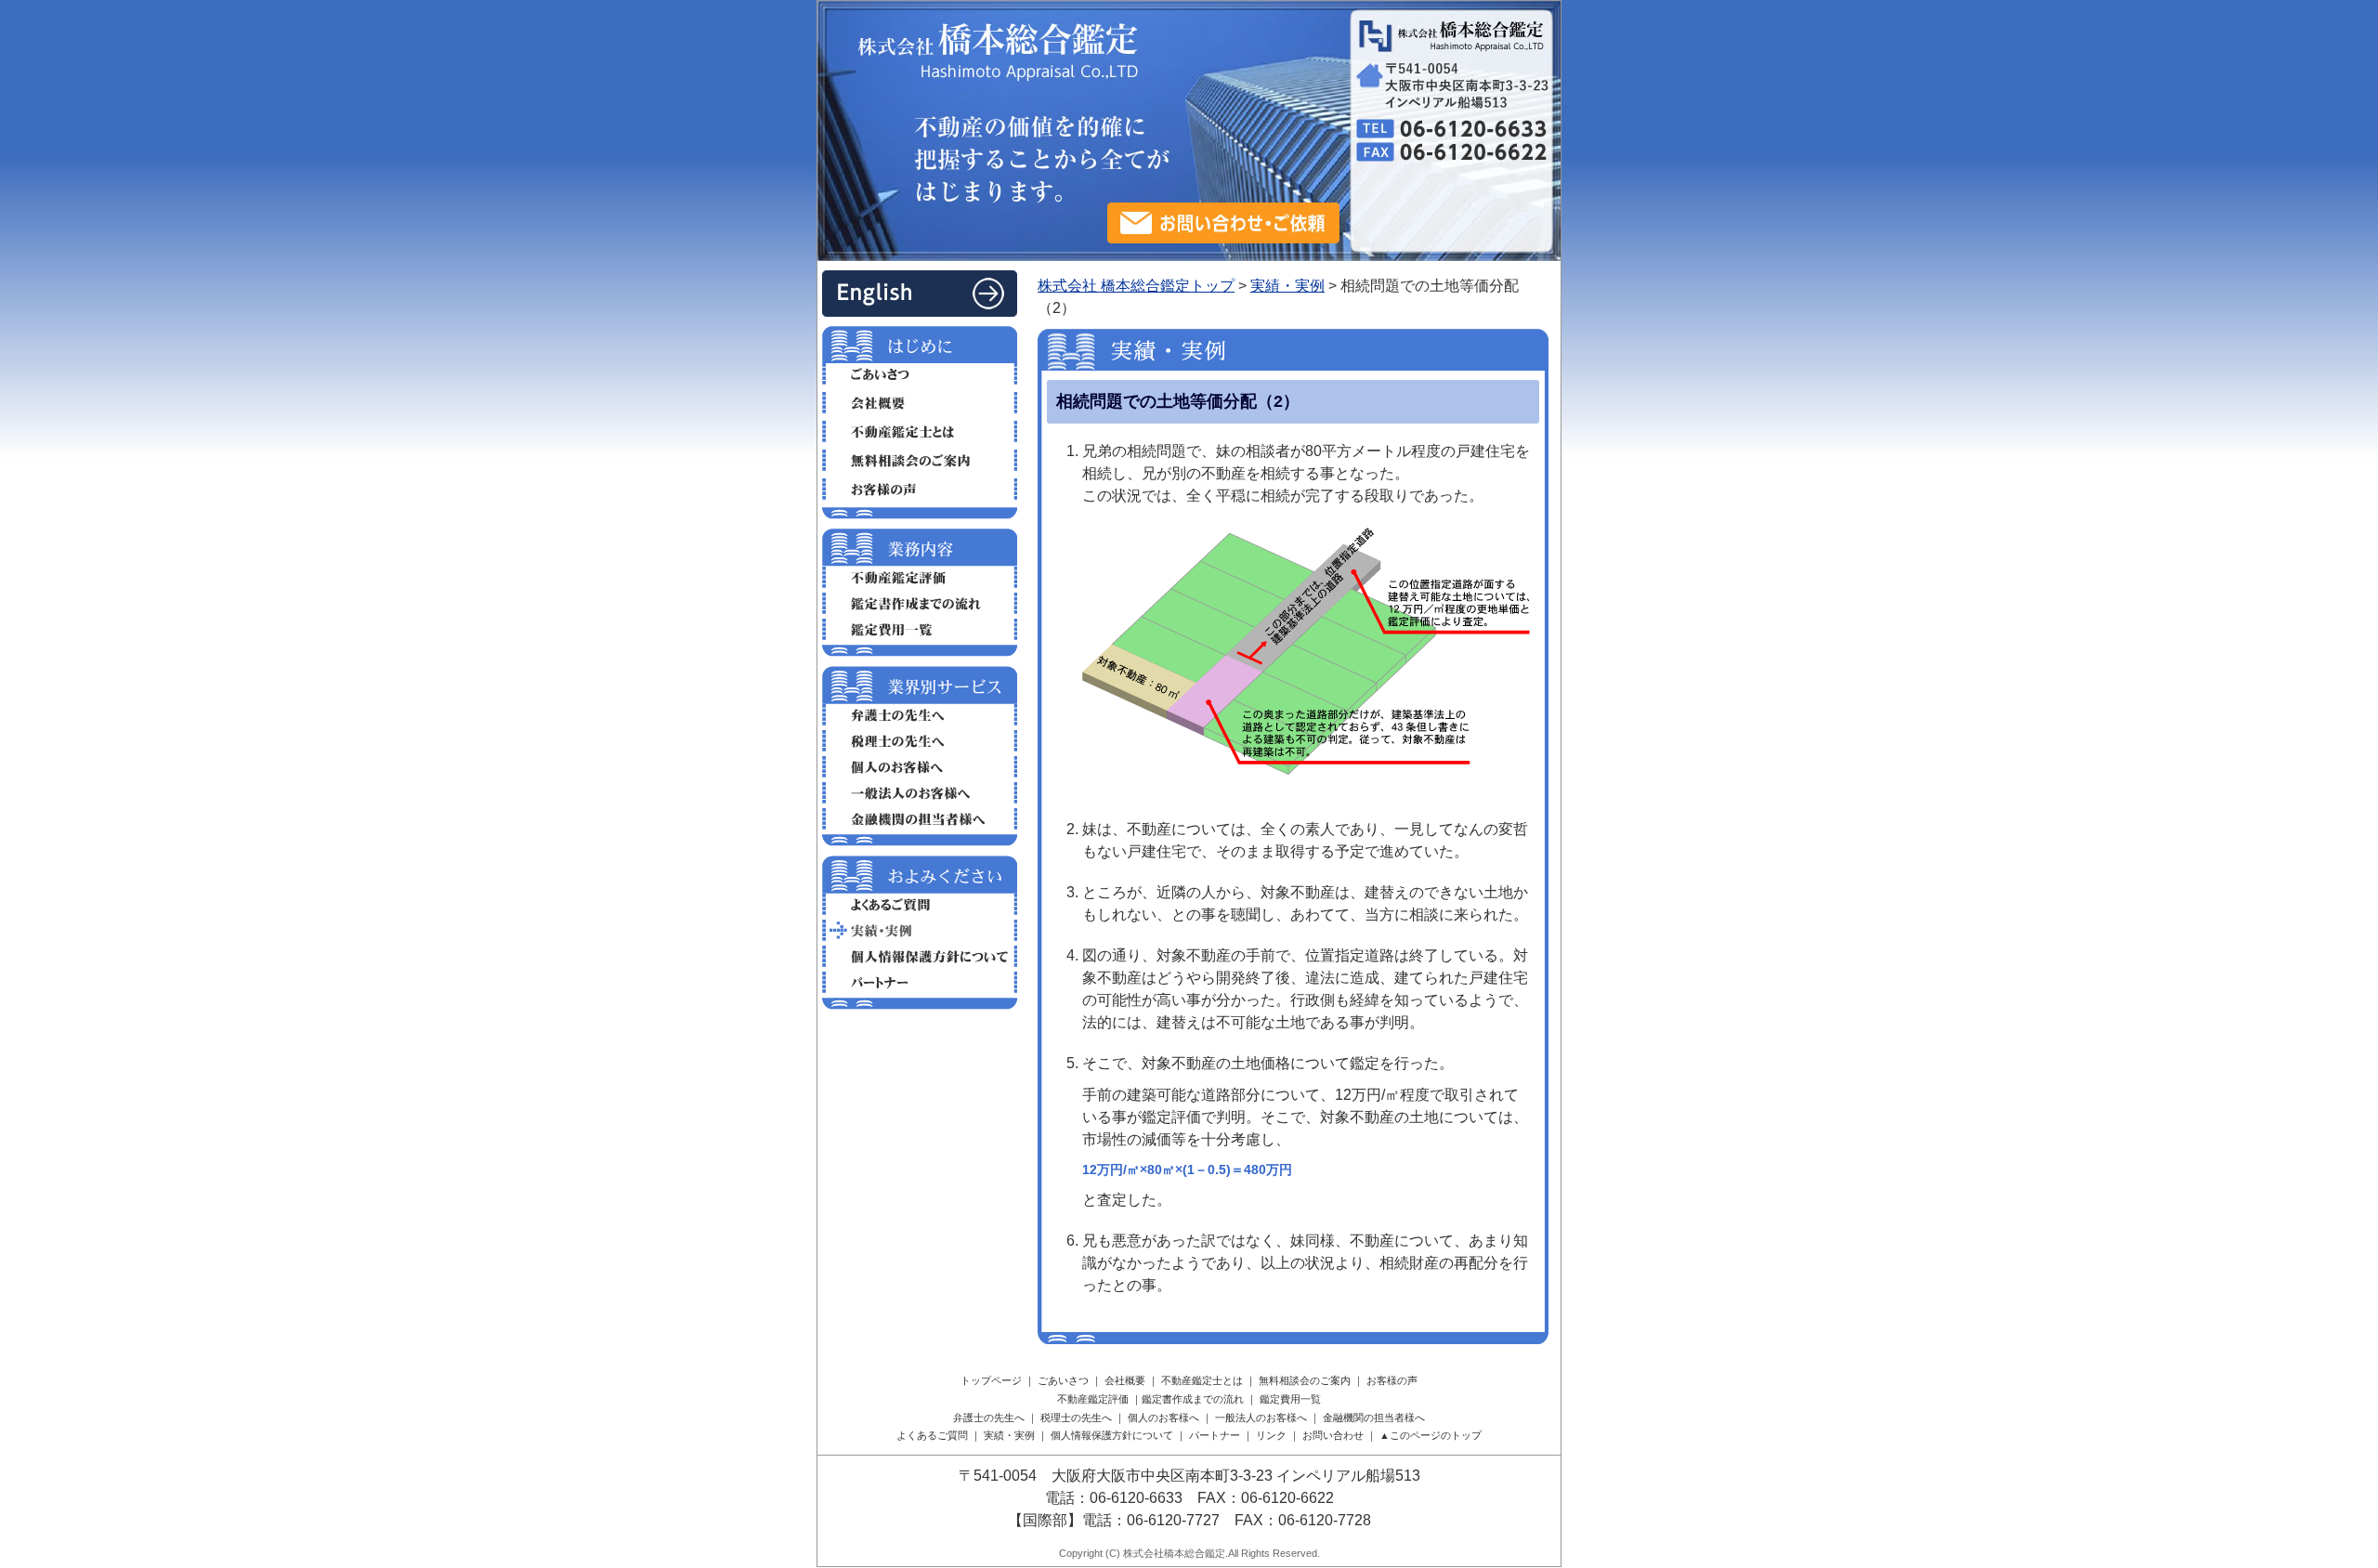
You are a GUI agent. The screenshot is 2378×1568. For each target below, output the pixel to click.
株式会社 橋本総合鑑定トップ (1136, 286)
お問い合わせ (1333, 1435)
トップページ (991, 1380)
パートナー (920, 982)
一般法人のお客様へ (920, 793)
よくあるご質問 (920, 904)
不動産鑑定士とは (920, 431)
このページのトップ (1436, 1435)
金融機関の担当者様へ (920, 819)
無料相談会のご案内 (920, 460)
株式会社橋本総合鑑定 (1174, 1553)
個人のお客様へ (920, 767)
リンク (1271, 1435)
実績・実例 (1287, 286)
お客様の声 (920, 489)
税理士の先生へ (920, 741)
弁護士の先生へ (920, 715)
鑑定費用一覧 (920, 629)
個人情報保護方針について (920, 956)
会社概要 (920, 403)
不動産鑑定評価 (920, 577)
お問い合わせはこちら (1223, 223)
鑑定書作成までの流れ (920, 603)
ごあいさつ (920, 374)
